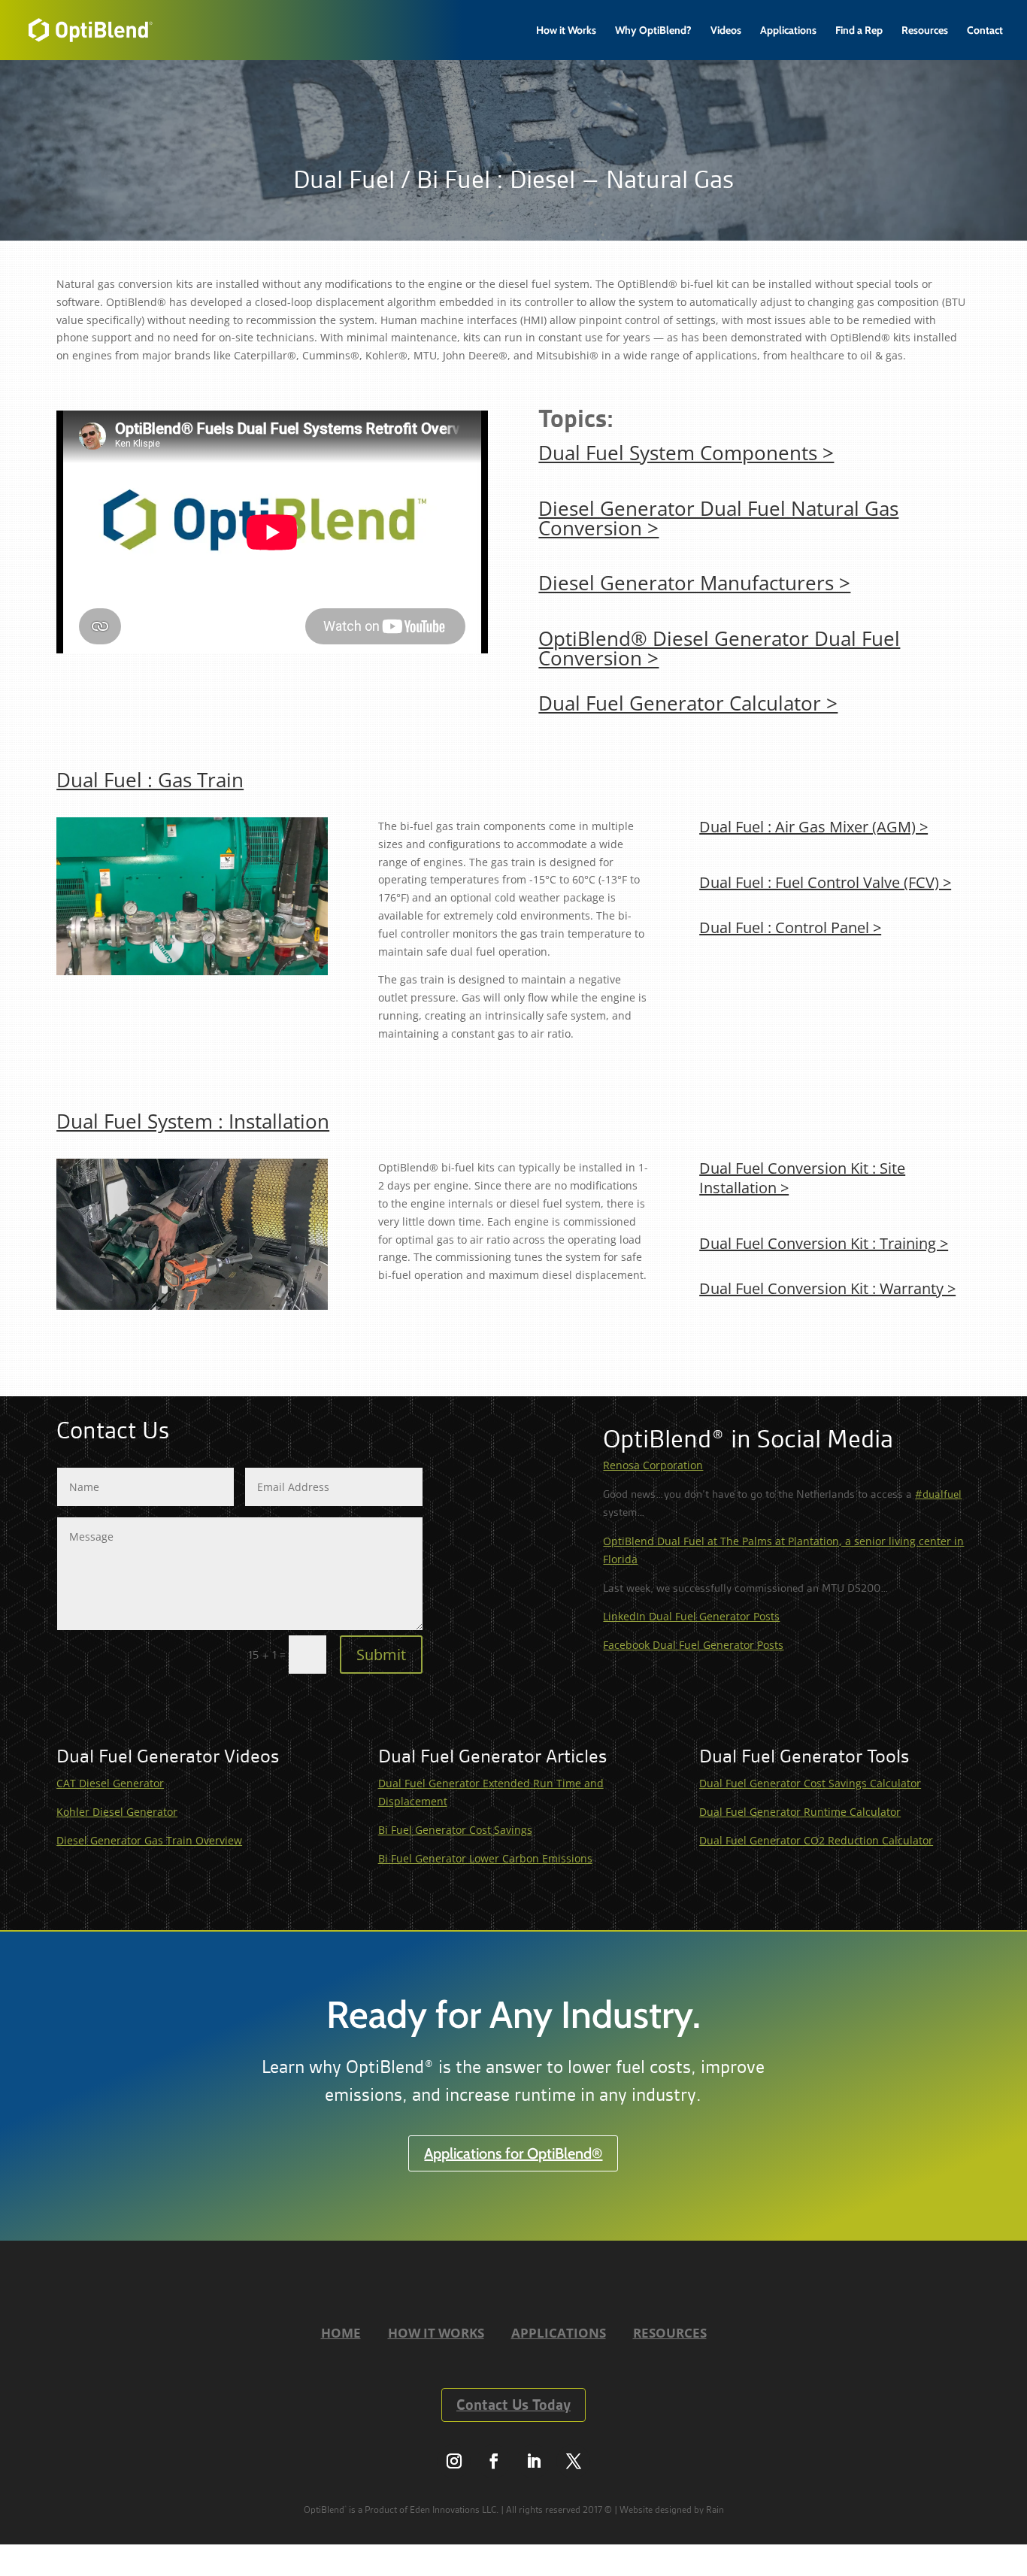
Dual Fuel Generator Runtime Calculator (800, 1812)
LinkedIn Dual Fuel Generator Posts (691, 1616)
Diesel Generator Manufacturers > (694, 583)
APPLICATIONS (559, 2333)
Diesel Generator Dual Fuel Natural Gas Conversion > (718, 518)
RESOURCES (670, 2333)
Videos (726, 31)
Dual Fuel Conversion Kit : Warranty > (827, 1288)
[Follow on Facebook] (494, 2461)
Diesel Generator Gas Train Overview (149, 1840)
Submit (381, 1655)
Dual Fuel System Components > (686, 453)
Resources (925, 31)
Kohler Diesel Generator (117, 1812)
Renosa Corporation (653, 1465)
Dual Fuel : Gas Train (150, 780)
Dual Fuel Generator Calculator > (688, 703)
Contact (985, 31)
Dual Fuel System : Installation (193, 1121)
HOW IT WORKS (436, 2333)
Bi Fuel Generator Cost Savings (455, 1830)
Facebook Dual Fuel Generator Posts (693, 1645)
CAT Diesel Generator (110, 1783)
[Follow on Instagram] (454, 2461)
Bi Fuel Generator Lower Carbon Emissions (485, 1858)
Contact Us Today (513, 2405)
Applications (788, 31)
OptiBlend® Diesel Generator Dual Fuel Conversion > (719, 648)
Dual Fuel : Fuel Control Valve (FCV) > (825, 882)
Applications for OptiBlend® (513, 2153)
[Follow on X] (573, 2461)
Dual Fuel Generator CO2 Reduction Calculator (816, 1840)
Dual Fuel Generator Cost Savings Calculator (810, 1783)
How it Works (566, 31)
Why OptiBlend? (653, 31)
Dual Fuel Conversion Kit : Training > (824, 1243)
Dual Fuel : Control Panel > (790, 927)
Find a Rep (859, 31)
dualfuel (938, 1494)
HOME (341, 2333)
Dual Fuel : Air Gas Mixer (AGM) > (813, 827)
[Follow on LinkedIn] (533, 2461)
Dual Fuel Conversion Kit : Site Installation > (802, 1178)
